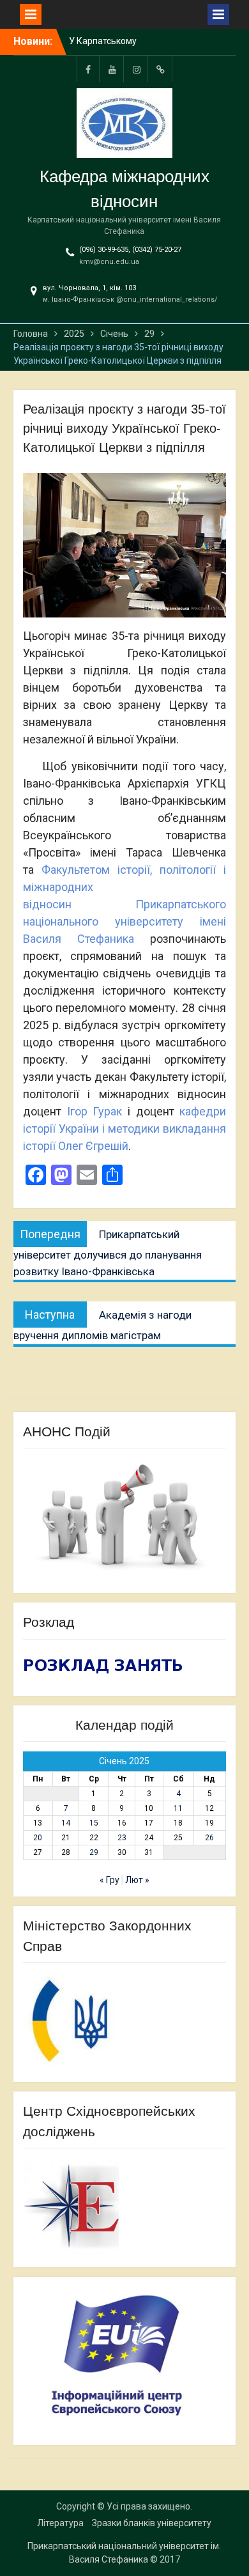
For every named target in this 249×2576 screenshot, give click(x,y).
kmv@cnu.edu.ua (109, 262)
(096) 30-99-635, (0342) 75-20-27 (130, 250)
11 (178, 1808)
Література (60, 2523)
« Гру (109, 1880)
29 (94, 1852)
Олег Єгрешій (93, 1146)
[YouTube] (112, 69)
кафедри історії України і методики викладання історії (124, 1129)
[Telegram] (161, 69)
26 (209, 1838)
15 (94, 1823)
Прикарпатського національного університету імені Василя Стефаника (124, 921)
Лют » (137, 1880)
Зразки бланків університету (152, 2523)
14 (66, 1823)
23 (122, 1838)
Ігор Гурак (95, 1111)
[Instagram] (137, 69)
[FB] (88, 69)
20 (38, 1838)
